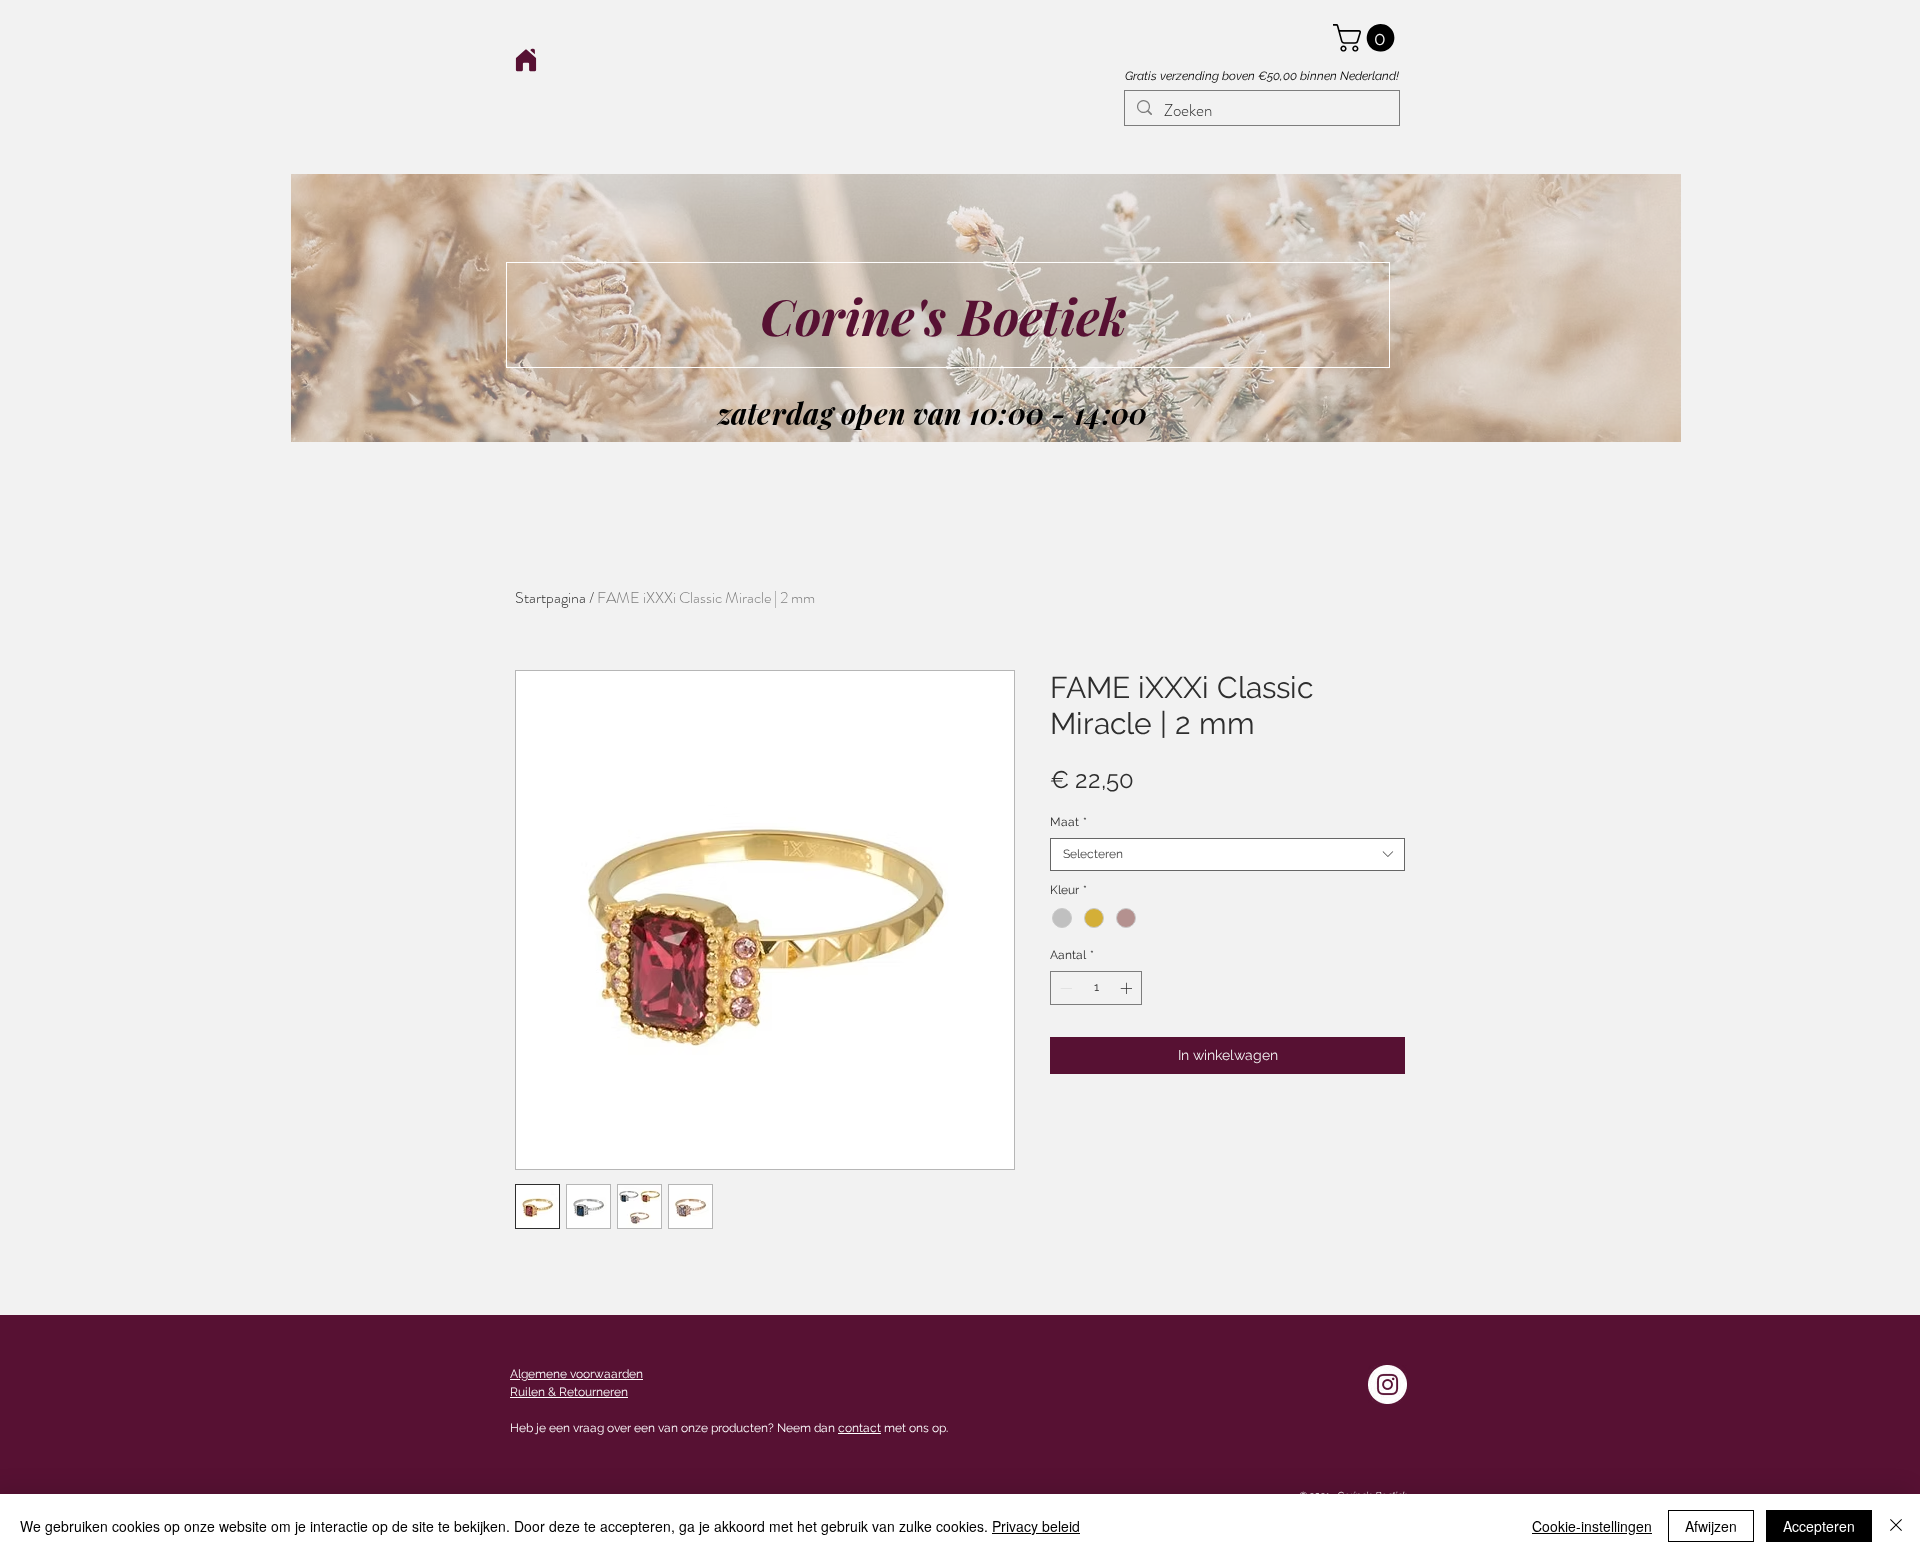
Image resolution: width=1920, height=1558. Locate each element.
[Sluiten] (1896, 1526)
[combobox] (1227, 854)
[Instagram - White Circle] (1387, 1384)
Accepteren (1819, 1526)
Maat (1068, 822)
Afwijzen (1711, 1526)
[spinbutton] (1096, 988)
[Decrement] (1064, 988)
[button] (1367, 38)
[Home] (525, 59)
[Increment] (1128, 988)
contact (859, 1428)
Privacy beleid (1036, 1526)
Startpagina (550, 597)
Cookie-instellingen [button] (1592, 1526)
